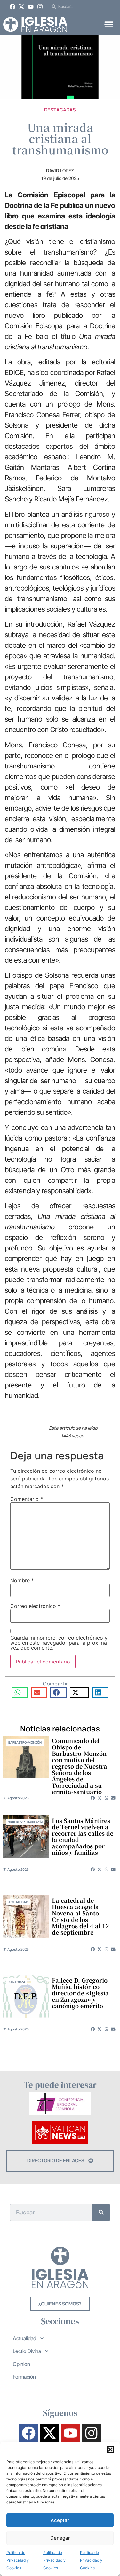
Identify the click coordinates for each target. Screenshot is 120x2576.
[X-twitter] (22, 7)
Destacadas (60, 110)
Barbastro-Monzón (25, 1742)
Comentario (27, 1499)
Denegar (60, 2538)
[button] (110, 2450)
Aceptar (60, 2520)
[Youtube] (31, 7)
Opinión (21, 2364)
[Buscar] (101, 2212)
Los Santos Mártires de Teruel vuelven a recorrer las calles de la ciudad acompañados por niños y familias (83, 1836)
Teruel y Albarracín (25, 1822)
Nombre (22, 1580)
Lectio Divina (27, 2351)
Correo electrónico (35, 1606)
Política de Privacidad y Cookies (18, 2560)
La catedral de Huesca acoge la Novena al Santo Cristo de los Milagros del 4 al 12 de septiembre (80, 1916)
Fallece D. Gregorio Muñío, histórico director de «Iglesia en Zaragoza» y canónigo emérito (80, 1993)
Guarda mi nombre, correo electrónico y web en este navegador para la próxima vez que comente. (59, 1643)
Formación (24, 2377)
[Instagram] (40, 7)
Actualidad (18, 1902)
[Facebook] (12, 7)
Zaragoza (17, 1982)
